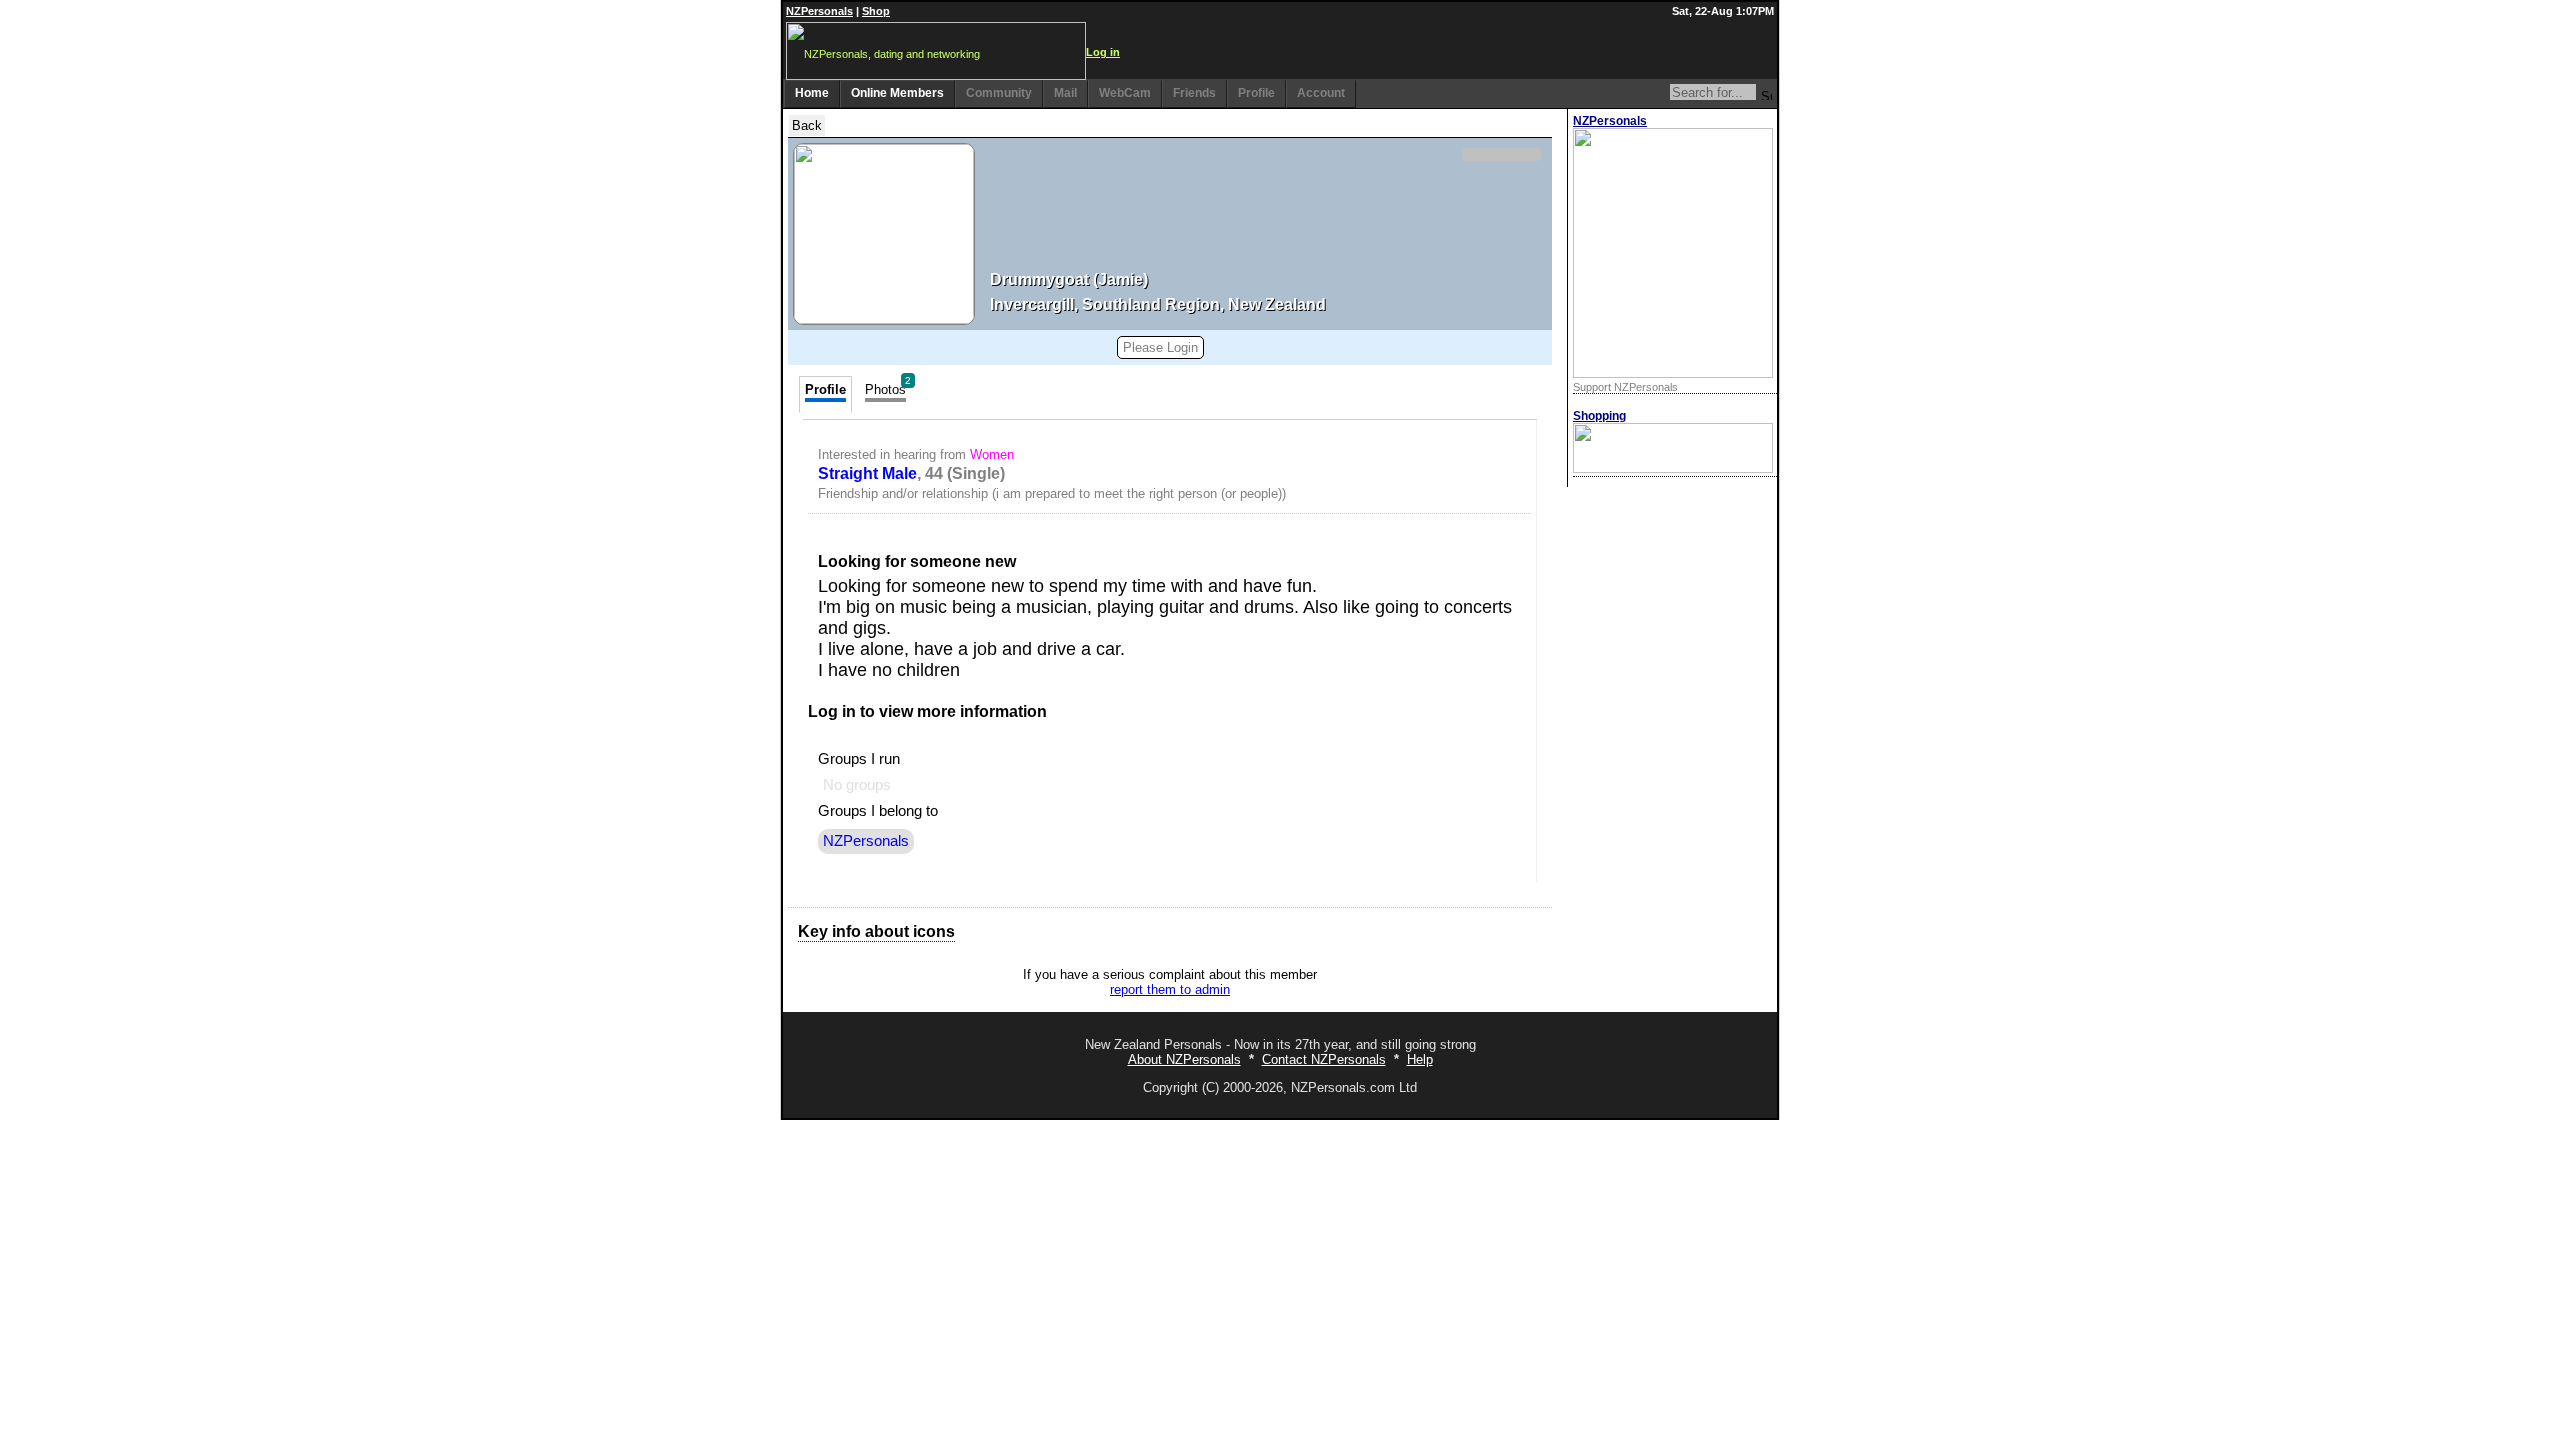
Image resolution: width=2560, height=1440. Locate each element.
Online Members (897, 93)
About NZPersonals (1184, 1059)
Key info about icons (876, 931)
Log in (1103, 52)
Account (1321, 93)
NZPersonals (819, 11)
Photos (888, 386)
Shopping (1599, 416)
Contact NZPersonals (1324, 1059)
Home (812, 93)
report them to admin (1170, 989)
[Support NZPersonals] (1673, 373)
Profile (1256, 93)
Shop (876, 11)
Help (1420, 1059)
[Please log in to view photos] (884, 234)
